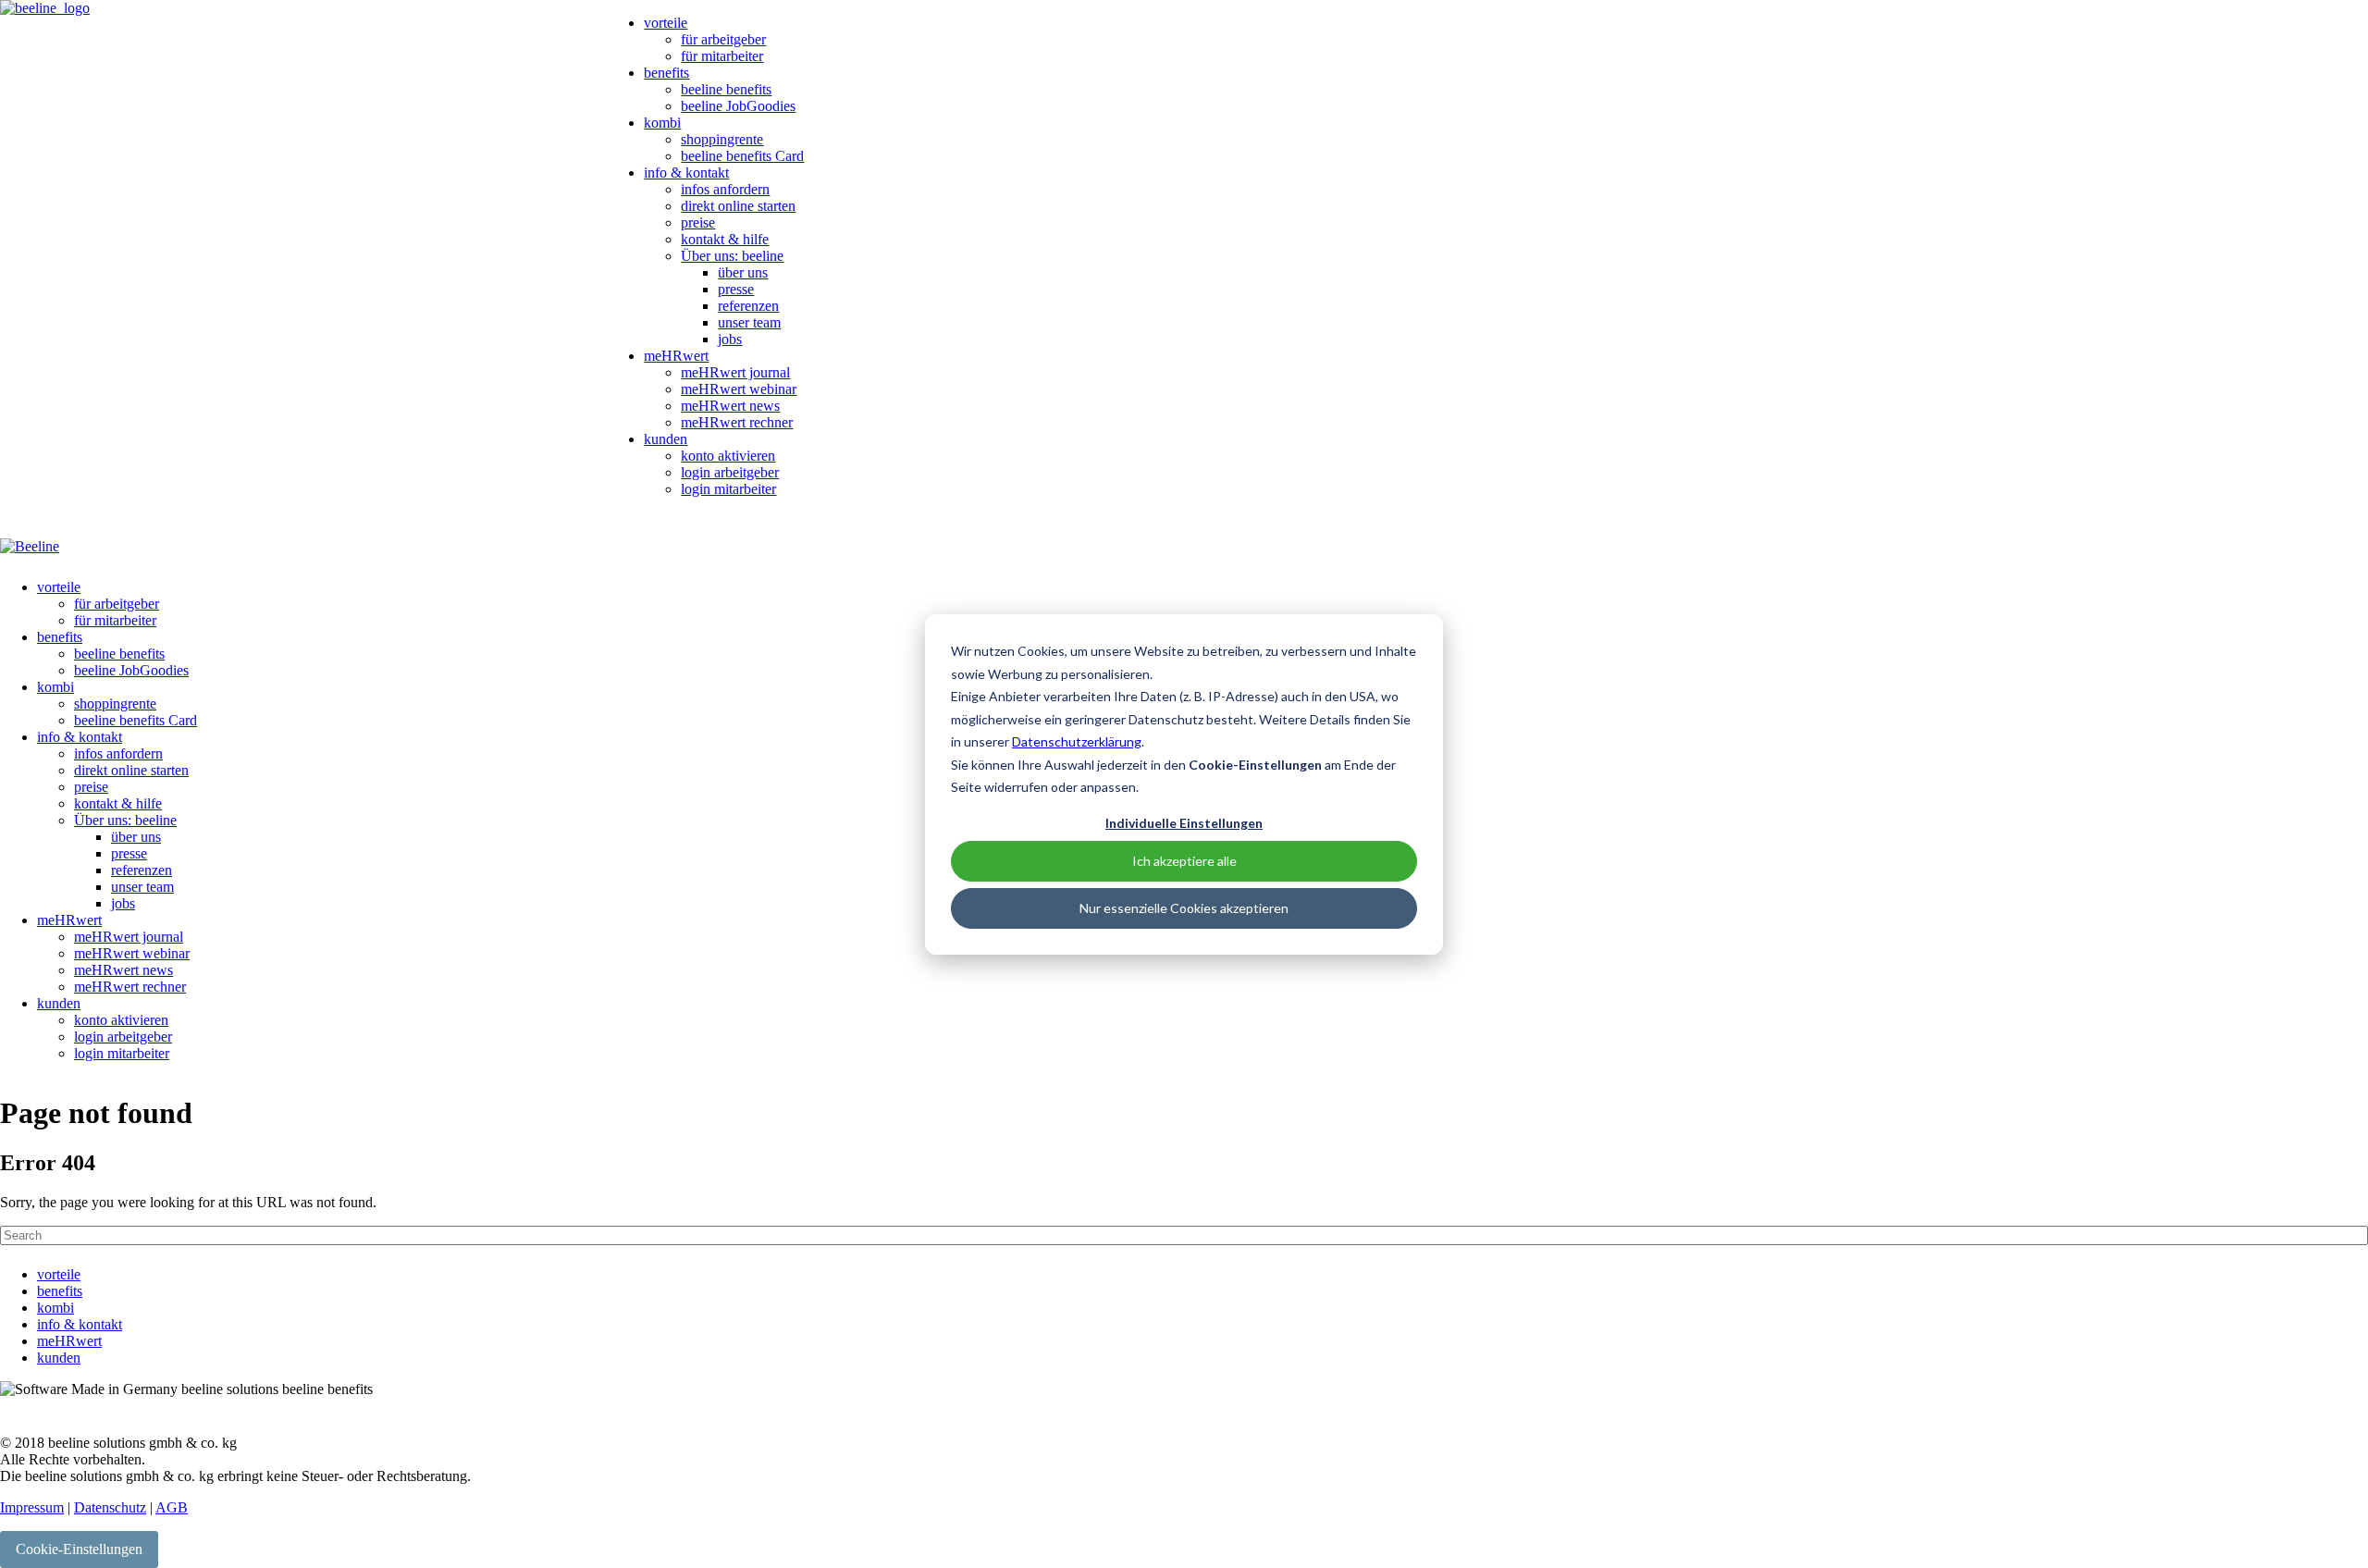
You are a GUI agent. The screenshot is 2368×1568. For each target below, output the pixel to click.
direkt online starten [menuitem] (738, 206)
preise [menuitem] (698, 222)
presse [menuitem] (736, 289)
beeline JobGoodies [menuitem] (738, 106)
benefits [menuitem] (666, 73)
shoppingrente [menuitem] (722, 139)
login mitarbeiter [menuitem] (728, 489)
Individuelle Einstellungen (1184, 822)
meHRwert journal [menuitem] (735, 372)
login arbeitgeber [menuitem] (730, 472)
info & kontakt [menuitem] (686, 173)
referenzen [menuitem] (748, 306)
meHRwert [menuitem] (676, 356)
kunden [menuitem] (666, 439)
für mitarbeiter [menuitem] (722, 56)
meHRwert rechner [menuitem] (737, 422)
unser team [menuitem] (749, 322)
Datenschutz (110, 1507)
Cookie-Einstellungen (79, 1549)
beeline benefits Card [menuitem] (742, 156)
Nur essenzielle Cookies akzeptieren (1184, 908)
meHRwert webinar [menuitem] (739, 389)
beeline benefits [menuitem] (726, 89)
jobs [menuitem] (730, 339)
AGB (172, 1507)
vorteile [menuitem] (666, 23)
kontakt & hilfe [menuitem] (725, 239)
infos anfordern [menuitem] (725, 189)
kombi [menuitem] (662, 123)
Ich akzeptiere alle (1184, 861)
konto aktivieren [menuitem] (728, 456)
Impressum (32, 1507)
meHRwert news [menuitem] (730, 406)
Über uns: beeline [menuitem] (732, 256)
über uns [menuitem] (743, 272)
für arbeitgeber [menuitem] (723, 39)
